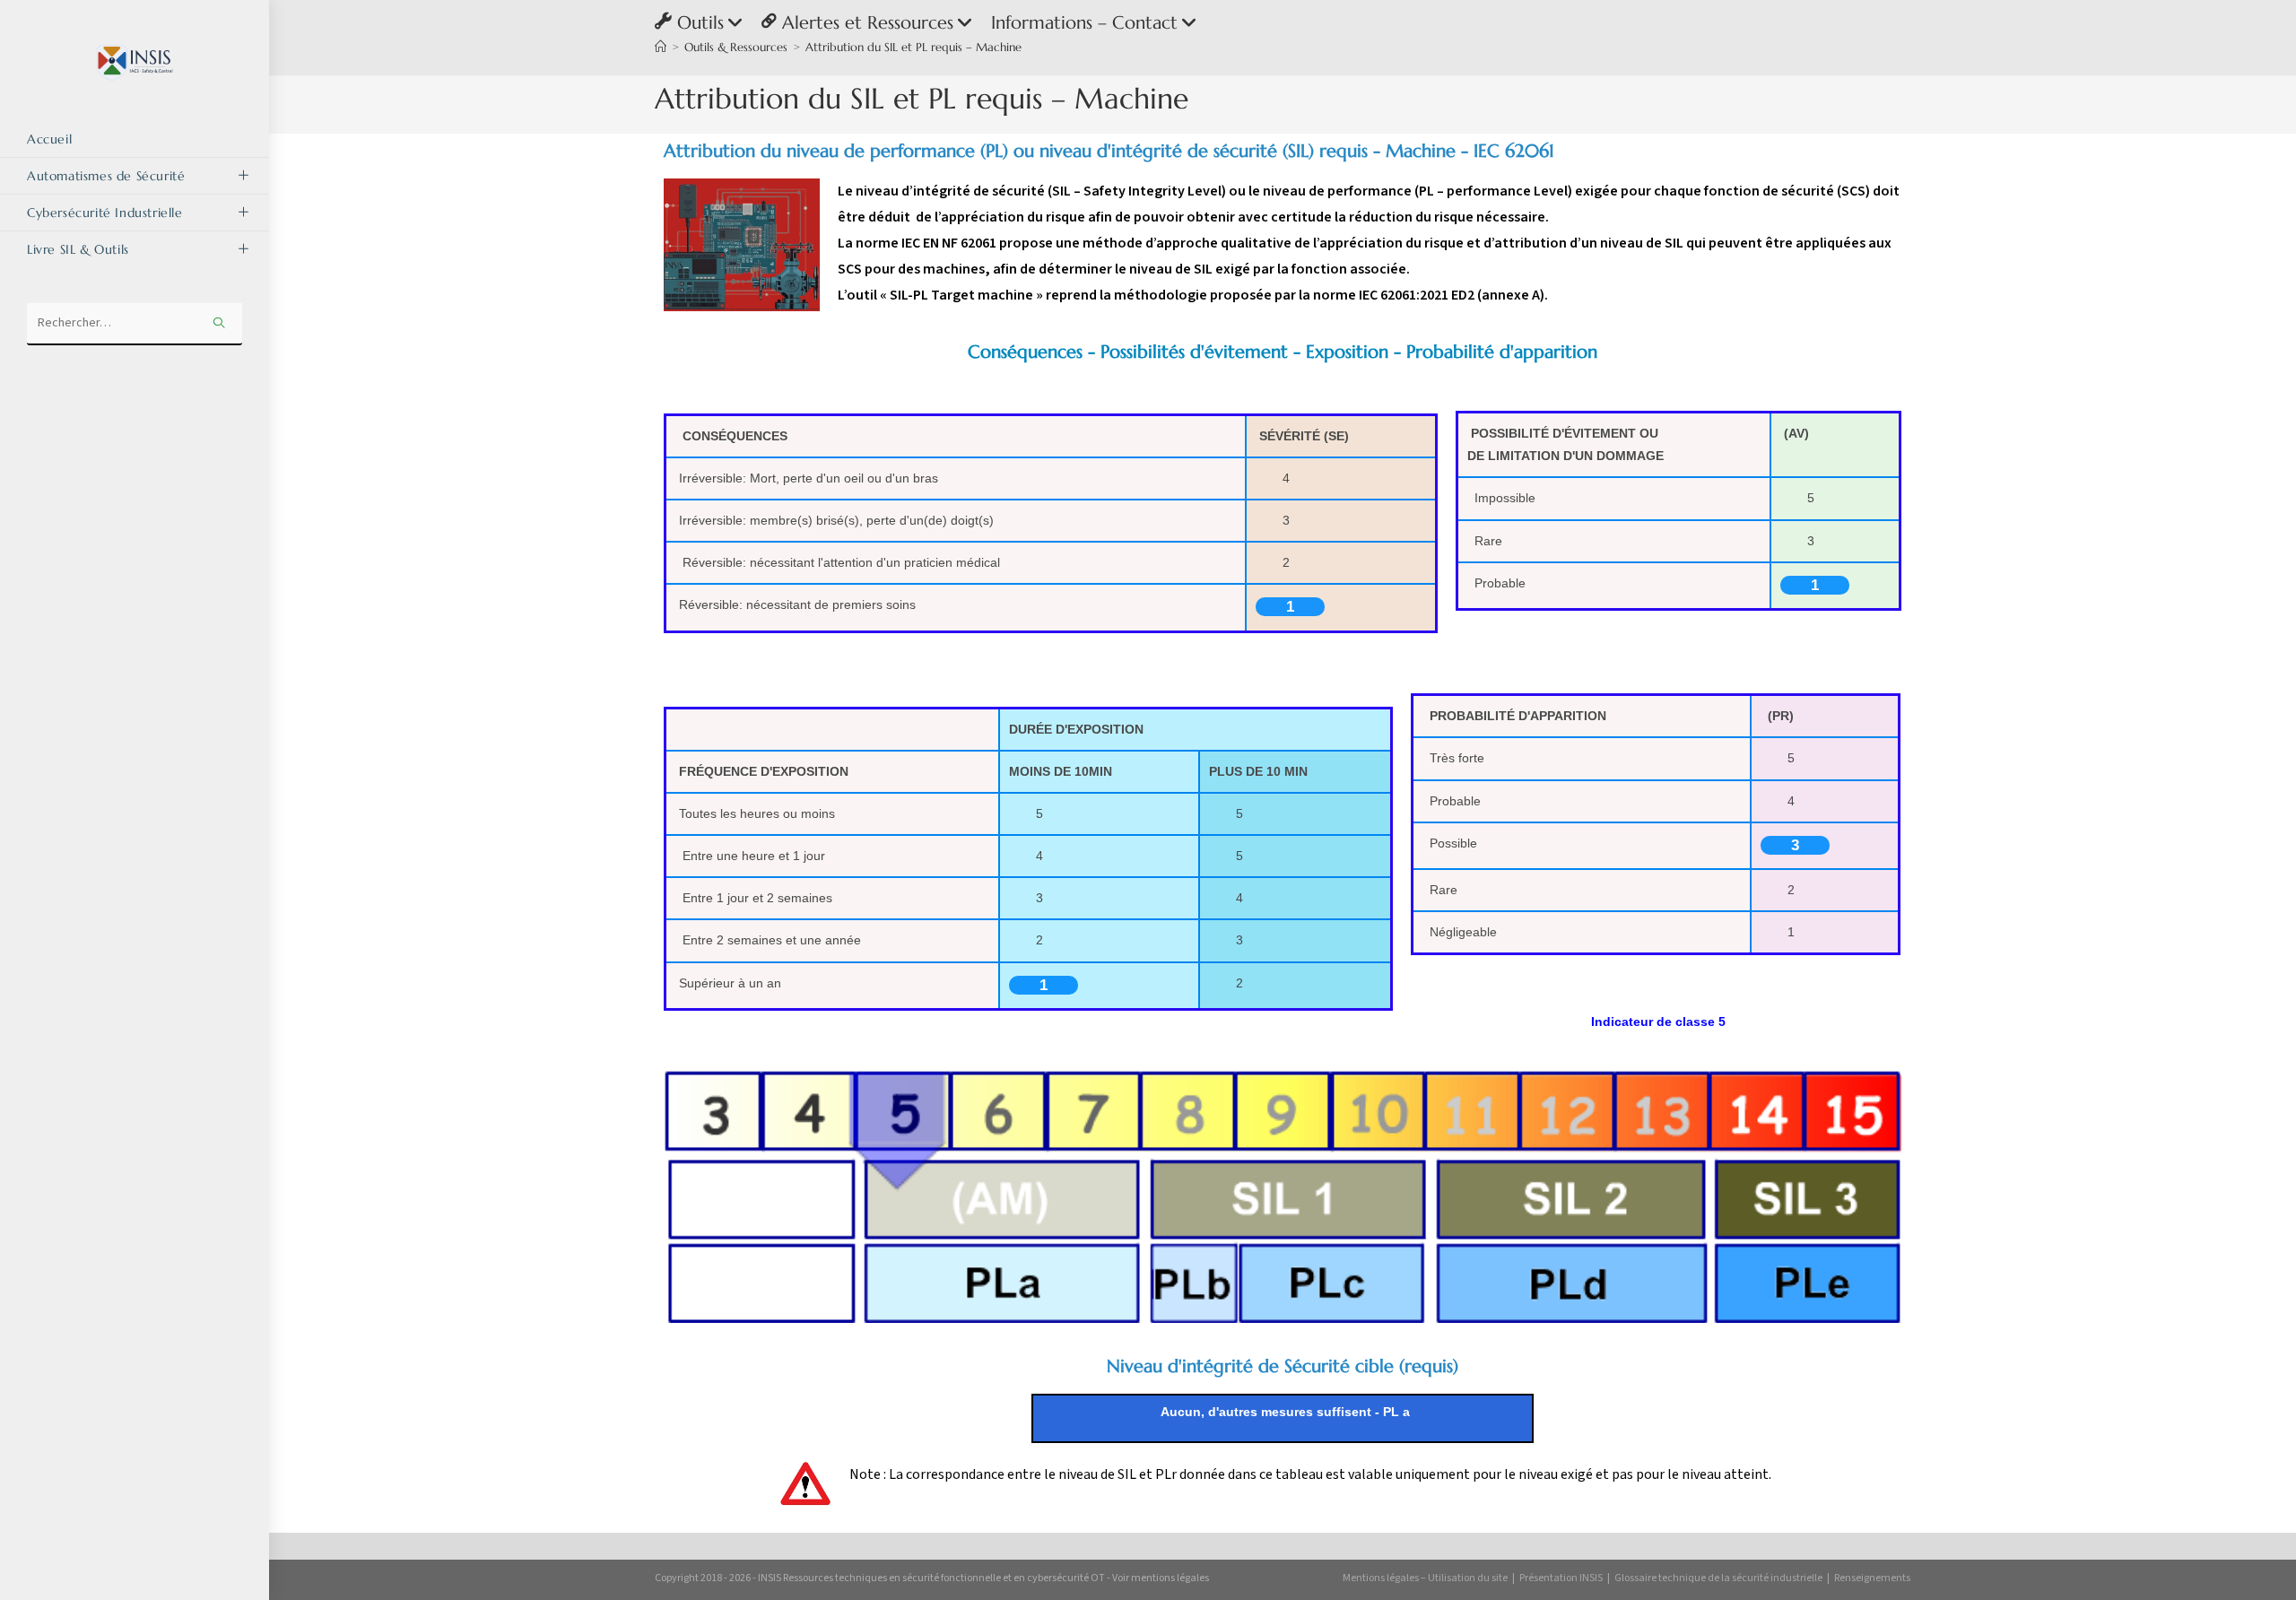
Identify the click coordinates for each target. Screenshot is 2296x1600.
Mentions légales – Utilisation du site (1425, 1578)
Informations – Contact (1084, 23)
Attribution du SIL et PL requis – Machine (913, 47)
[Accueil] (661, 47)
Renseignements (1872, 1578)
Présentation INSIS (1561, 1578)
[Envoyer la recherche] (220, 324)
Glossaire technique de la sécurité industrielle (1718, 1578)
